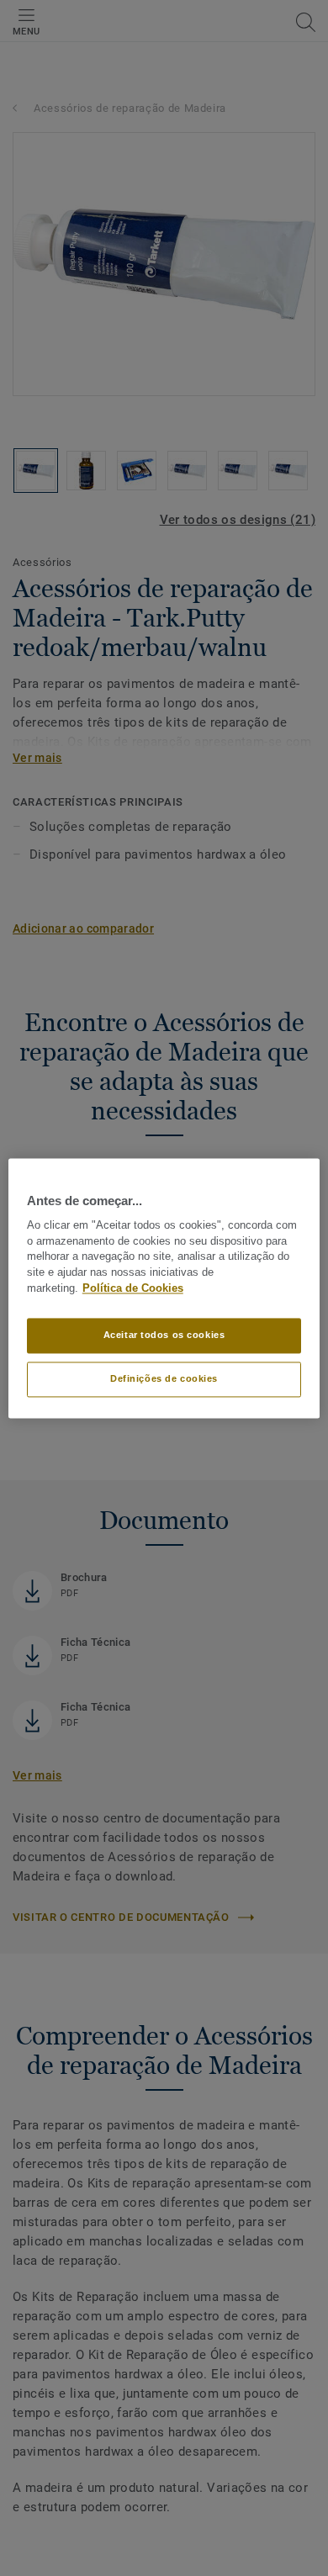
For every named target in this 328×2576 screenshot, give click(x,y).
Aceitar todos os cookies (164, 1335)
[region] (164, 1288)
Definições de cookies (164, 1378)
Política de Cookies (133, 1288)
